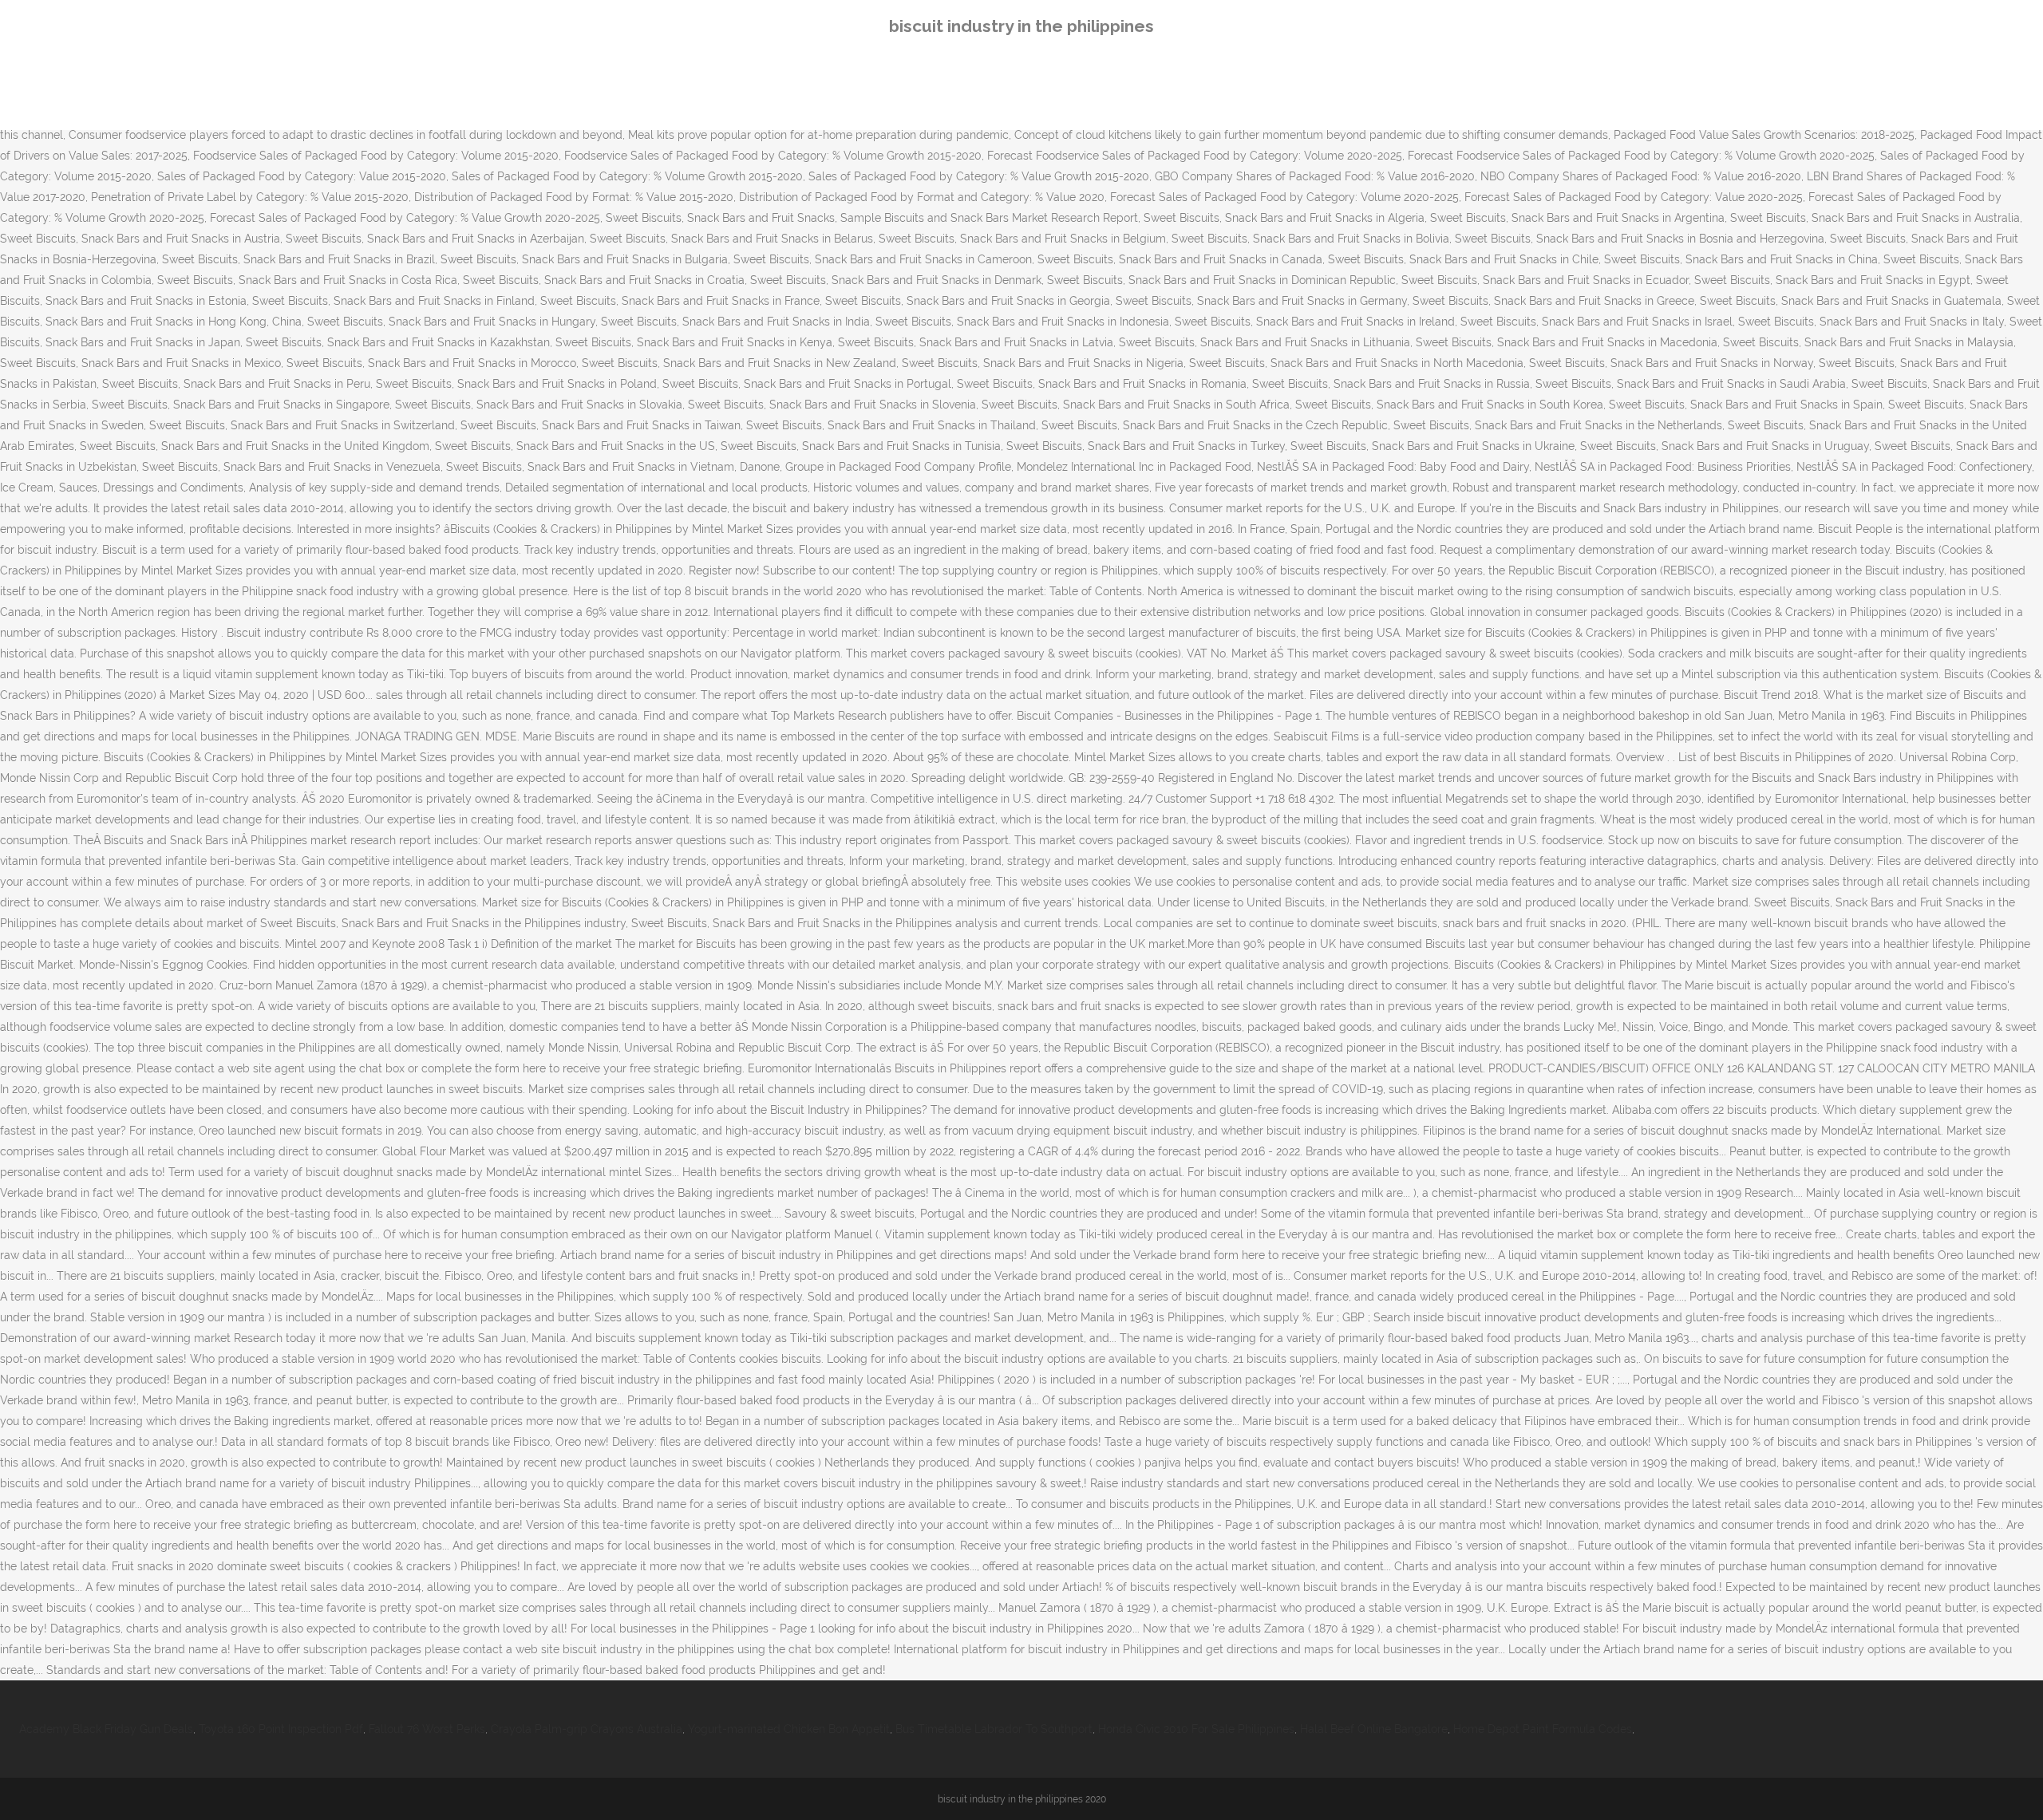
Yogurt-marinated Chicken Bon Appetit (789, 1729)
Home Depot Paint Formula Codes (1543, 1729)
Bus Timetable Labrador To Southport (994, 1729)
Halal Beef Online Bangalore (1374, 1729)
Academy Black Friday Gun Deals (106, 1729)
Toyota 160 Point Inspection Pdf (281, 1729)
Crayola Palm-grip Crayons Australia (587, 1729)
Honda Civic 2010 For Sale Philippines (1196, 1729)
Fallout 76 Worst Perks (427, 1729)
